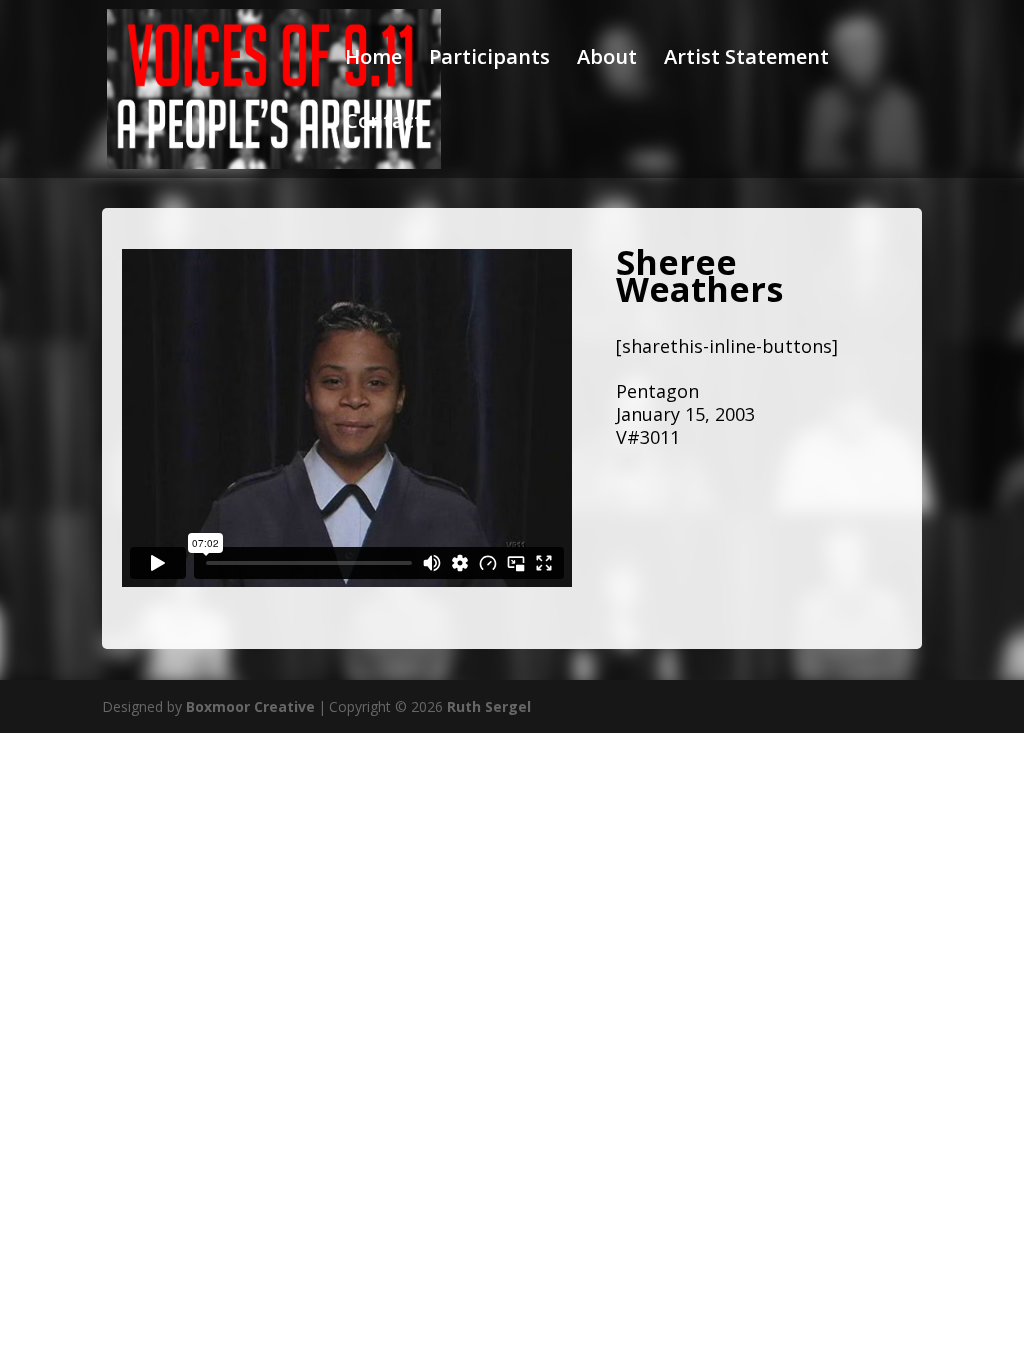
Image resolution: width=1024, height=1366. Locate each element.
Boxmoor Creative (250, 706)
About (607, 60)
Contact (384, 124)
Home (373, 60)
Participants (489, 60)
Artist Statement (746, 60)
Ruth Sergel (489, 706)
